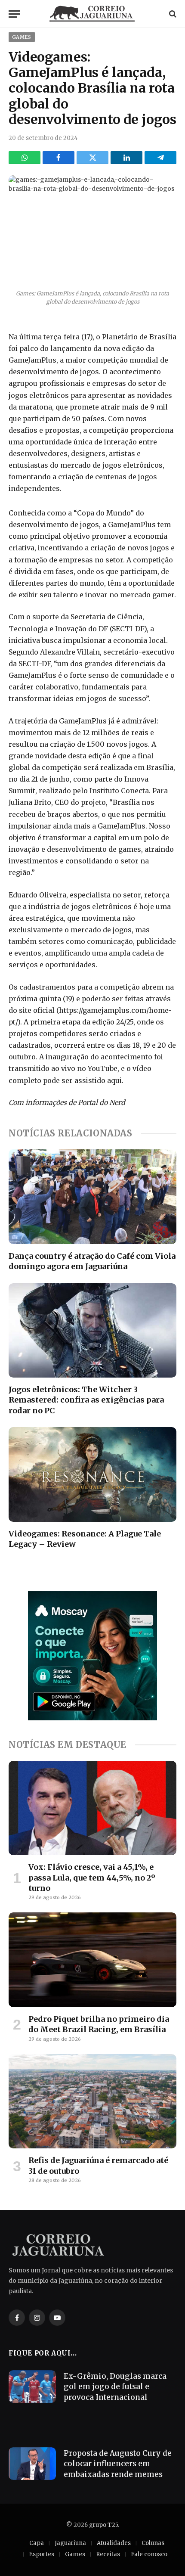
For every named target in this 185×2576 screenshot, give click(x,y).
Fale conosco (149, 2554)
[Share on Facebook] (59, 158)
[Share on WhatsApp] (25, 158)
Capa (37, 2543)
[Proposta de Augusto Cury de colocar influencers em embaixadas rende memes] (32, 2464)
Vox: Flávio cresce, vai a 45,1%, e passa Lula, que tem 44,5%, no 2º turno (92, 1878)
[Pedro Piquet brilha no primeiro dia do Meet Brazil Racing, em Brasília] (92, 1960)
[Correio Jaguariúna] (92, 14)
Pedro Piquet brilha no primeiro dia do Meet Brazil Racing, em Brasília (99, 2024)
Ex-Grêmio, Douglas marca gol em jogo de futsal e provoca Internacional (115, 2387)
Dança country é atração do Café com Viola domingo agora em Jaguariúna (92, 1261)
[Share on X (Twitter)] (92, 158)
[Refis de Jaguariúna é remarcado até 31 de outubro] (92, 2101)
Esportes (42, 2554)
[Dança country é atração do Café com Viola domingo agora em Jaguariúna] (92, 1196)
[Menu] (14, 14)
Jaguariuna (70, 2543)
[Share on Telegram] (160, 158)
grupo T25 (103, 2525)
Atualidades (114, 2543)
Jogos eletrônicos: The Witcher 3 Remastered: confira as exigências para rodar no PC (86, 1400)
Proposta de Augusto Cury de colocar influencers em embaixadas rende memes (118, 2464)
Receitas (108, 2554)
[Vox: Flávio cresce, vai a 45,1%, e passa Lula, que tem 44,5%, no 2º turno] (92, 1808)
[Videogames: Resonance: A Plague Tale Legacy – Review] (92, 1474)
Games (22, 37)
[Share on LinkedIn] (126, 158)
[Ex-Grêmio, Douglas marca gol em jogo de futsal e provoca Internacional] (32, 2387)
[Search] (172, 14)
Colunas (153, 2543)
